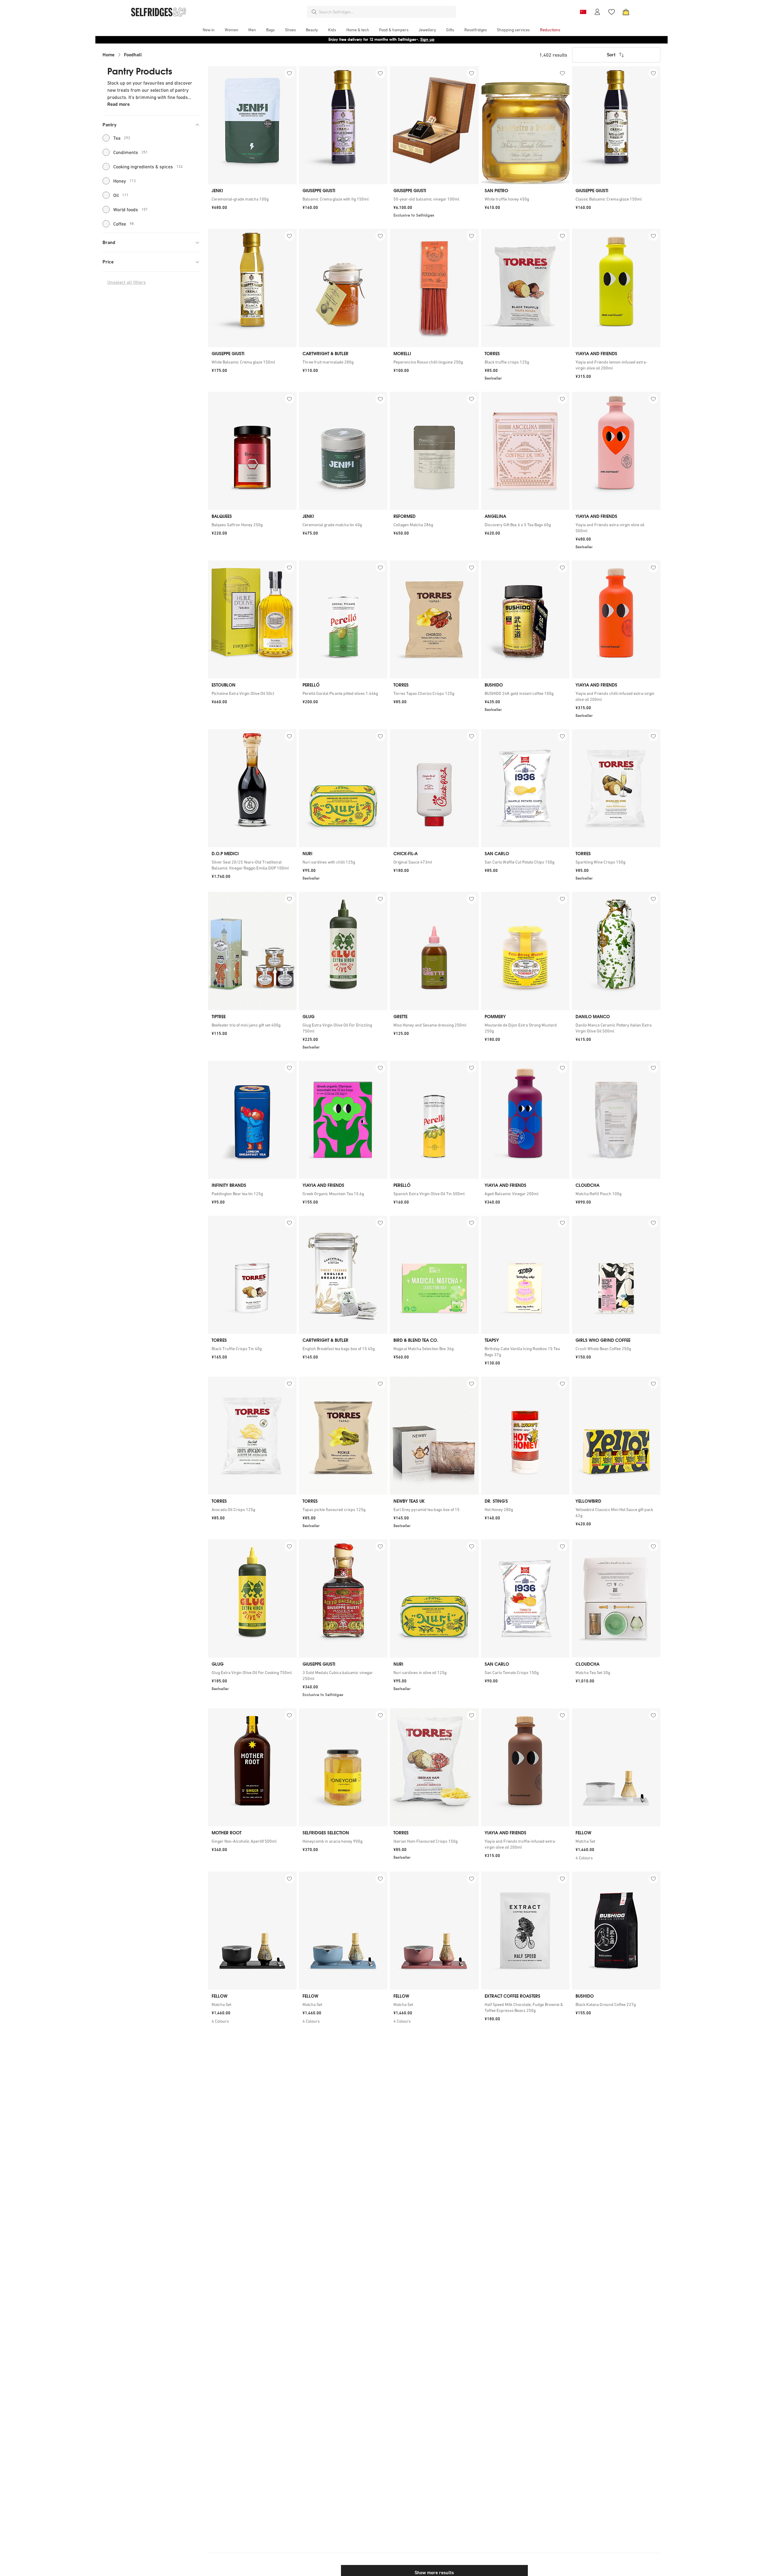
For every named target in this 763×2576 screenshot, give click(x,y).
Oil (121, 195)
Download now (417, 39)
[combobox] (386, 12)
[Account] (597, 12)
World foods (131, 209)
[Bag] (626, 12)
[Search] (314, 12)
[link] (252, 199)
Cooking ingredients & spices (148, 167)
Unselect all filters (127, 282)
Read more (118, 104)
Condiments (131, 152)
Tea (122, 138)
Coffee (124, 224)
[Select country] (583, 12)
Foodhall (133, 55)
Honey (125, 181)
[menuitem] (209, 30)
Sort (611, 55)
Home (108, 55)
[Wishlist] (612, 12)
